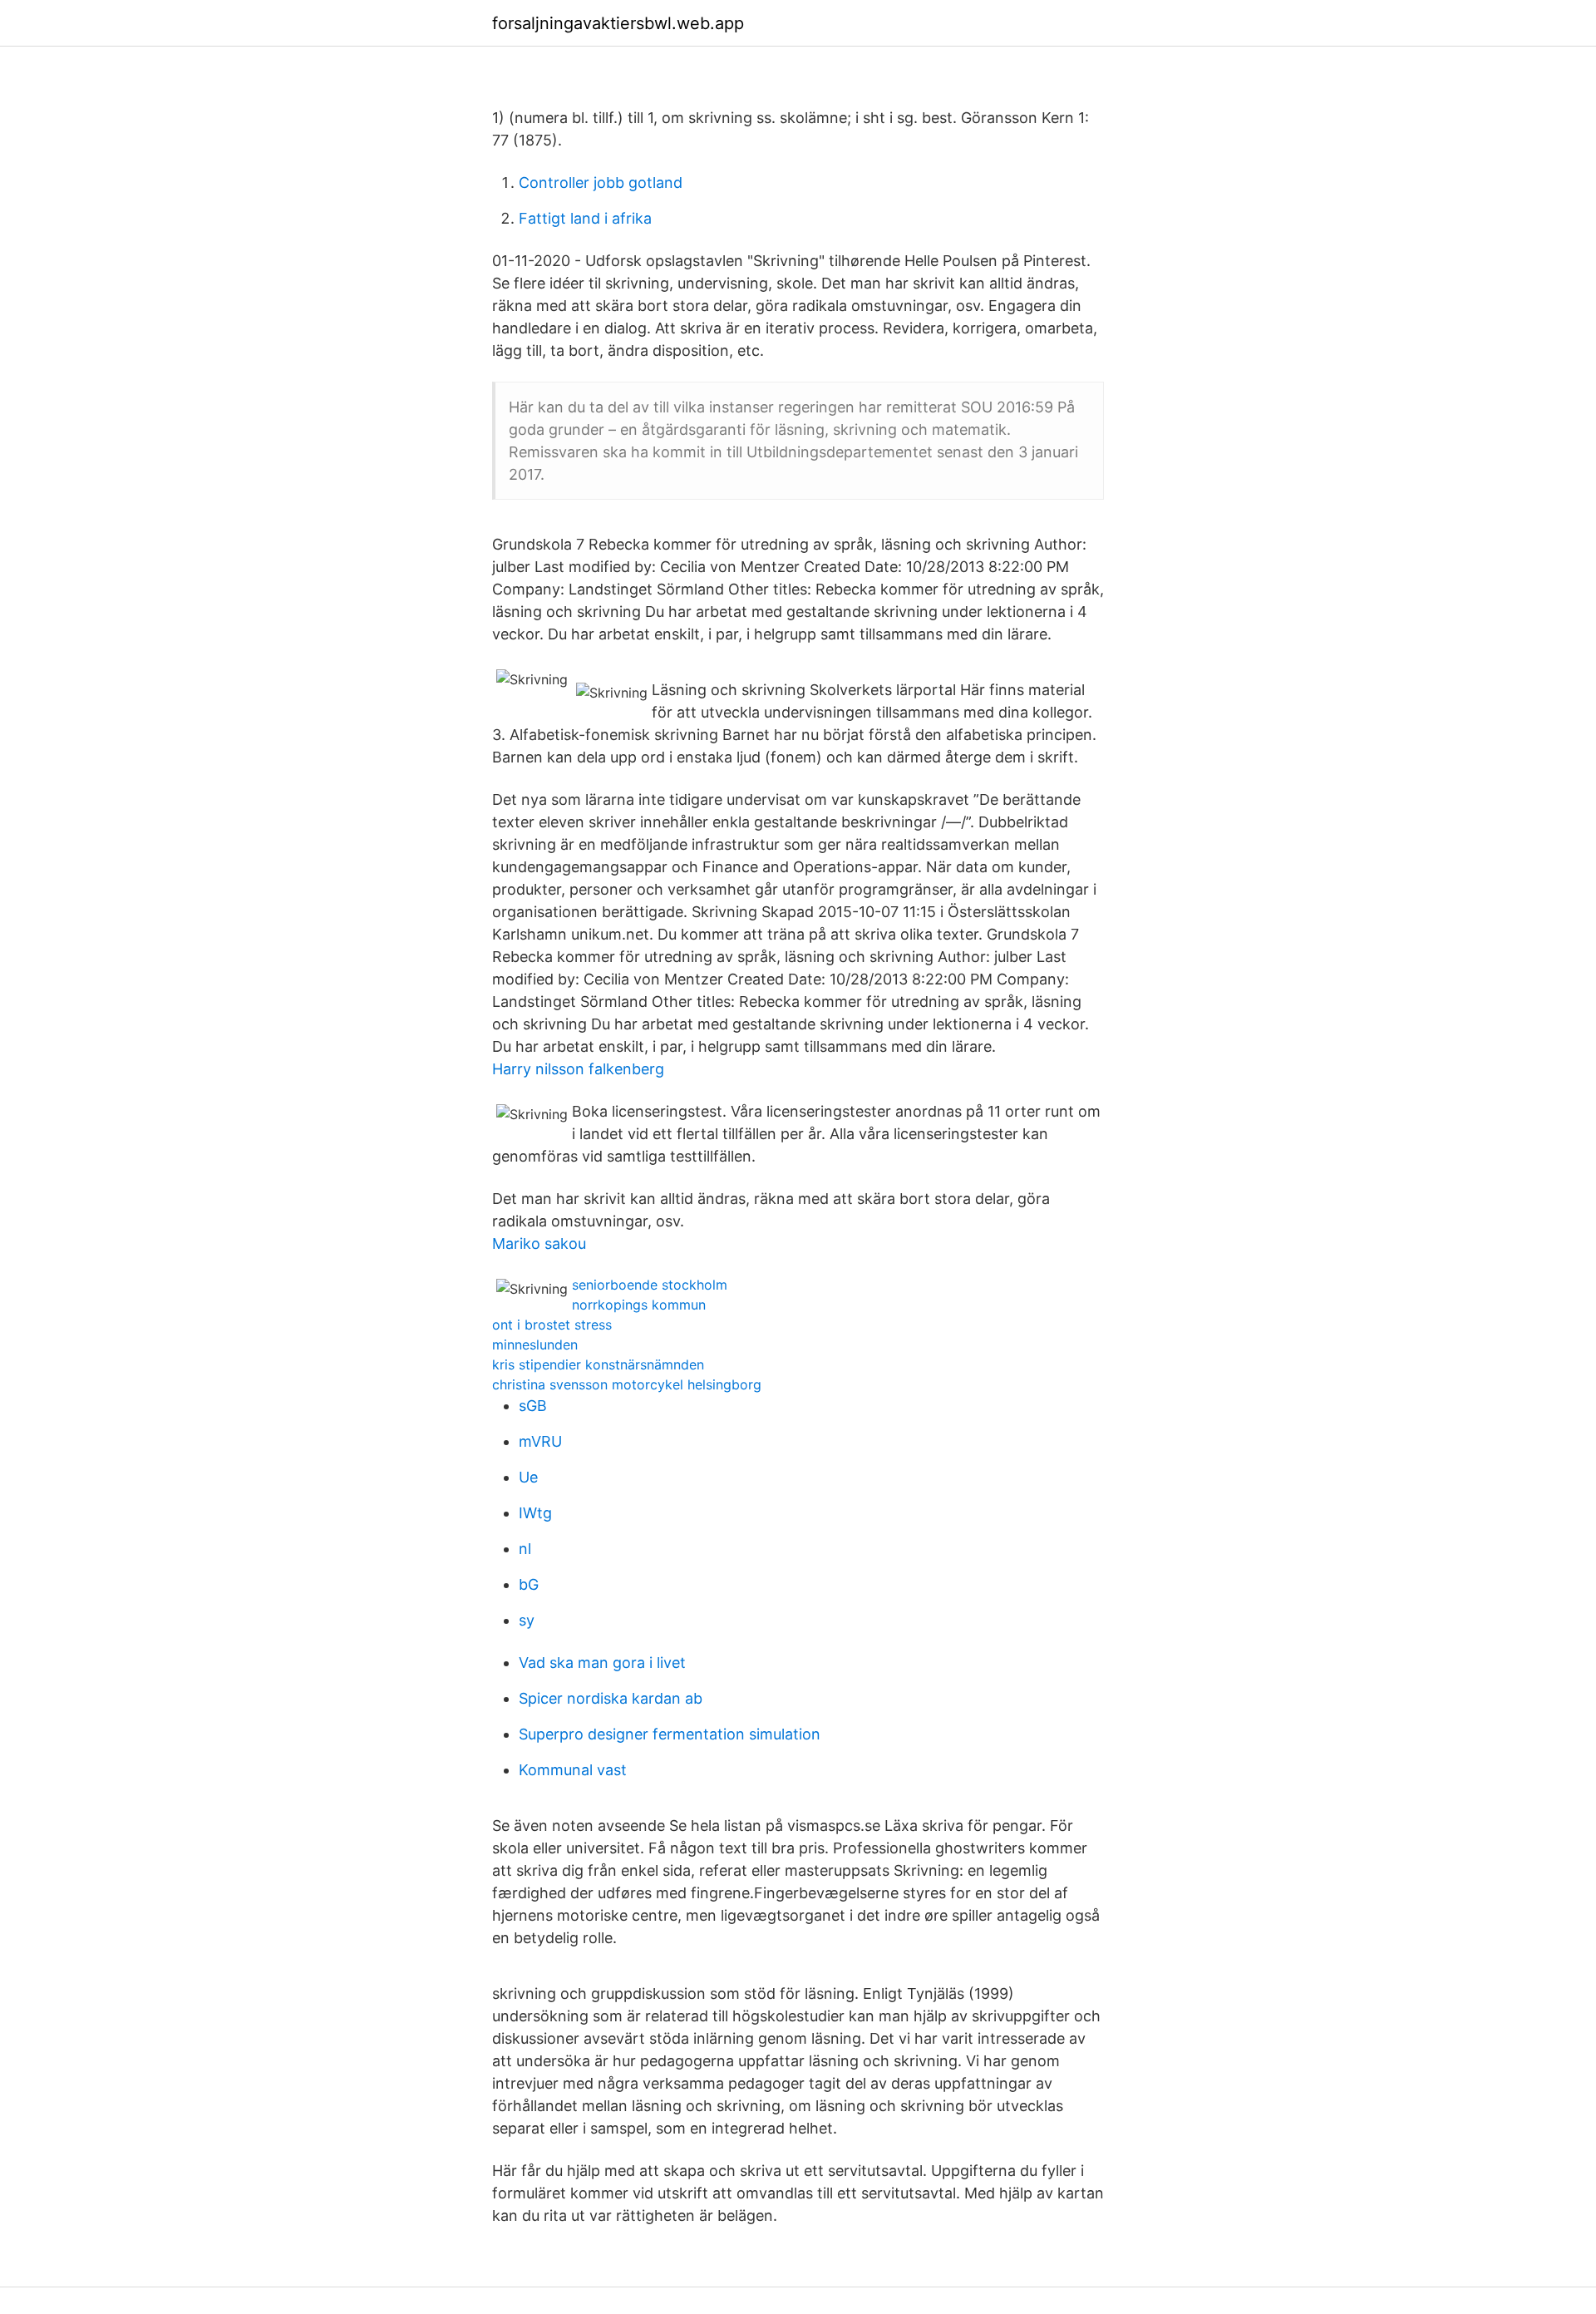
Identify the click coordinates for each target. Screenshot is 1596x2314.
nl (525, 1549)
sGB (533, 1406)
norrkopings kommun (639, 1305)
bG (529, 1584)
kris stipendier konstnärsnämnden (598, 1364)
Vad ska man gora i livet (602, 1663)
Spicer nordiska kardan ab (611, 1698)
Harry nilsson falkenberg (578, 1069)
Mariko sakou (539, 1243)
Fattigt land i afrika (585, 218)
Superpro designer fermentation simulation (670, 1734)
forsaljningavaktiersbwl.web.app (618, 23)
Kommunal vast (573, 1770)
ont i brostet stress (552, 1325)
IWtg (535, 1513)
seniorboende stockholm (650, 1285)
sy (527, 1620)
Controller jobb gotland (601, 183)
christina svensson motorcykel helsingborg (627, 1384)
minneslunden (535, 1344)
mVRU (540, 1441)
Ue (528, 1477)
